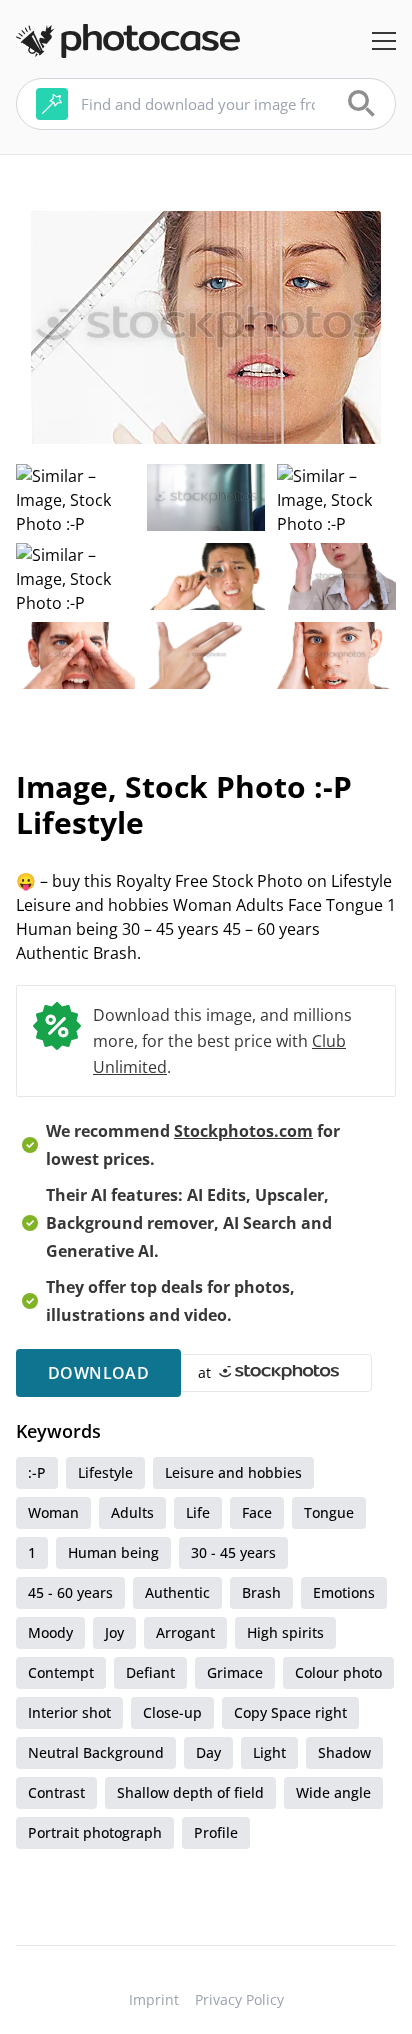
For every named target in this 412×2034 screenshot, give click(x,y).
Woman (53, 1512)
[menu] (384, 41)
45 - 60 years (70, 1592)
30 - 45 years (233, 1552)
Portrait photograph (95, 1832)
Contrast (56, 1792)
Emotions (344, 1592)
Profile (216, 1832)
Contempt (61, 1672)
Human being (113, 1552)
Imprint (154, 1999)
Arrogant (185, 1632)
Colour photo (338, 1672)
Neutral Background (96, 1752)
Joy (114, 1632)
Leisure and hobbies (233, 1472)
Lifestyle (105, 1472)
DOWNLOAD (98, 1373)
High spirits (285, 1632)
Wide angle (333, 1792)
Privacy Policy (239, 1999)
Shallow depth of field (190, 1792)
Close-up (172, 1712)
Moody (50, 1632)
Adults (132, 1512)
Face (257, 1512)
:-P (37, 1472)
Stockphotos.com (243, 1131)
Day (208, 1752)
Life (198, 1512)
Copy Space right (290, 1712)
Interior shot (69, 1712)
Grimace (235, 1672)
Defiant (150, 1672)
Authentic (177, 1592)
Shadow (344, 1752)
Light (269, 1752)
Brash (261, 1592)
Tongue (329, 1512)
